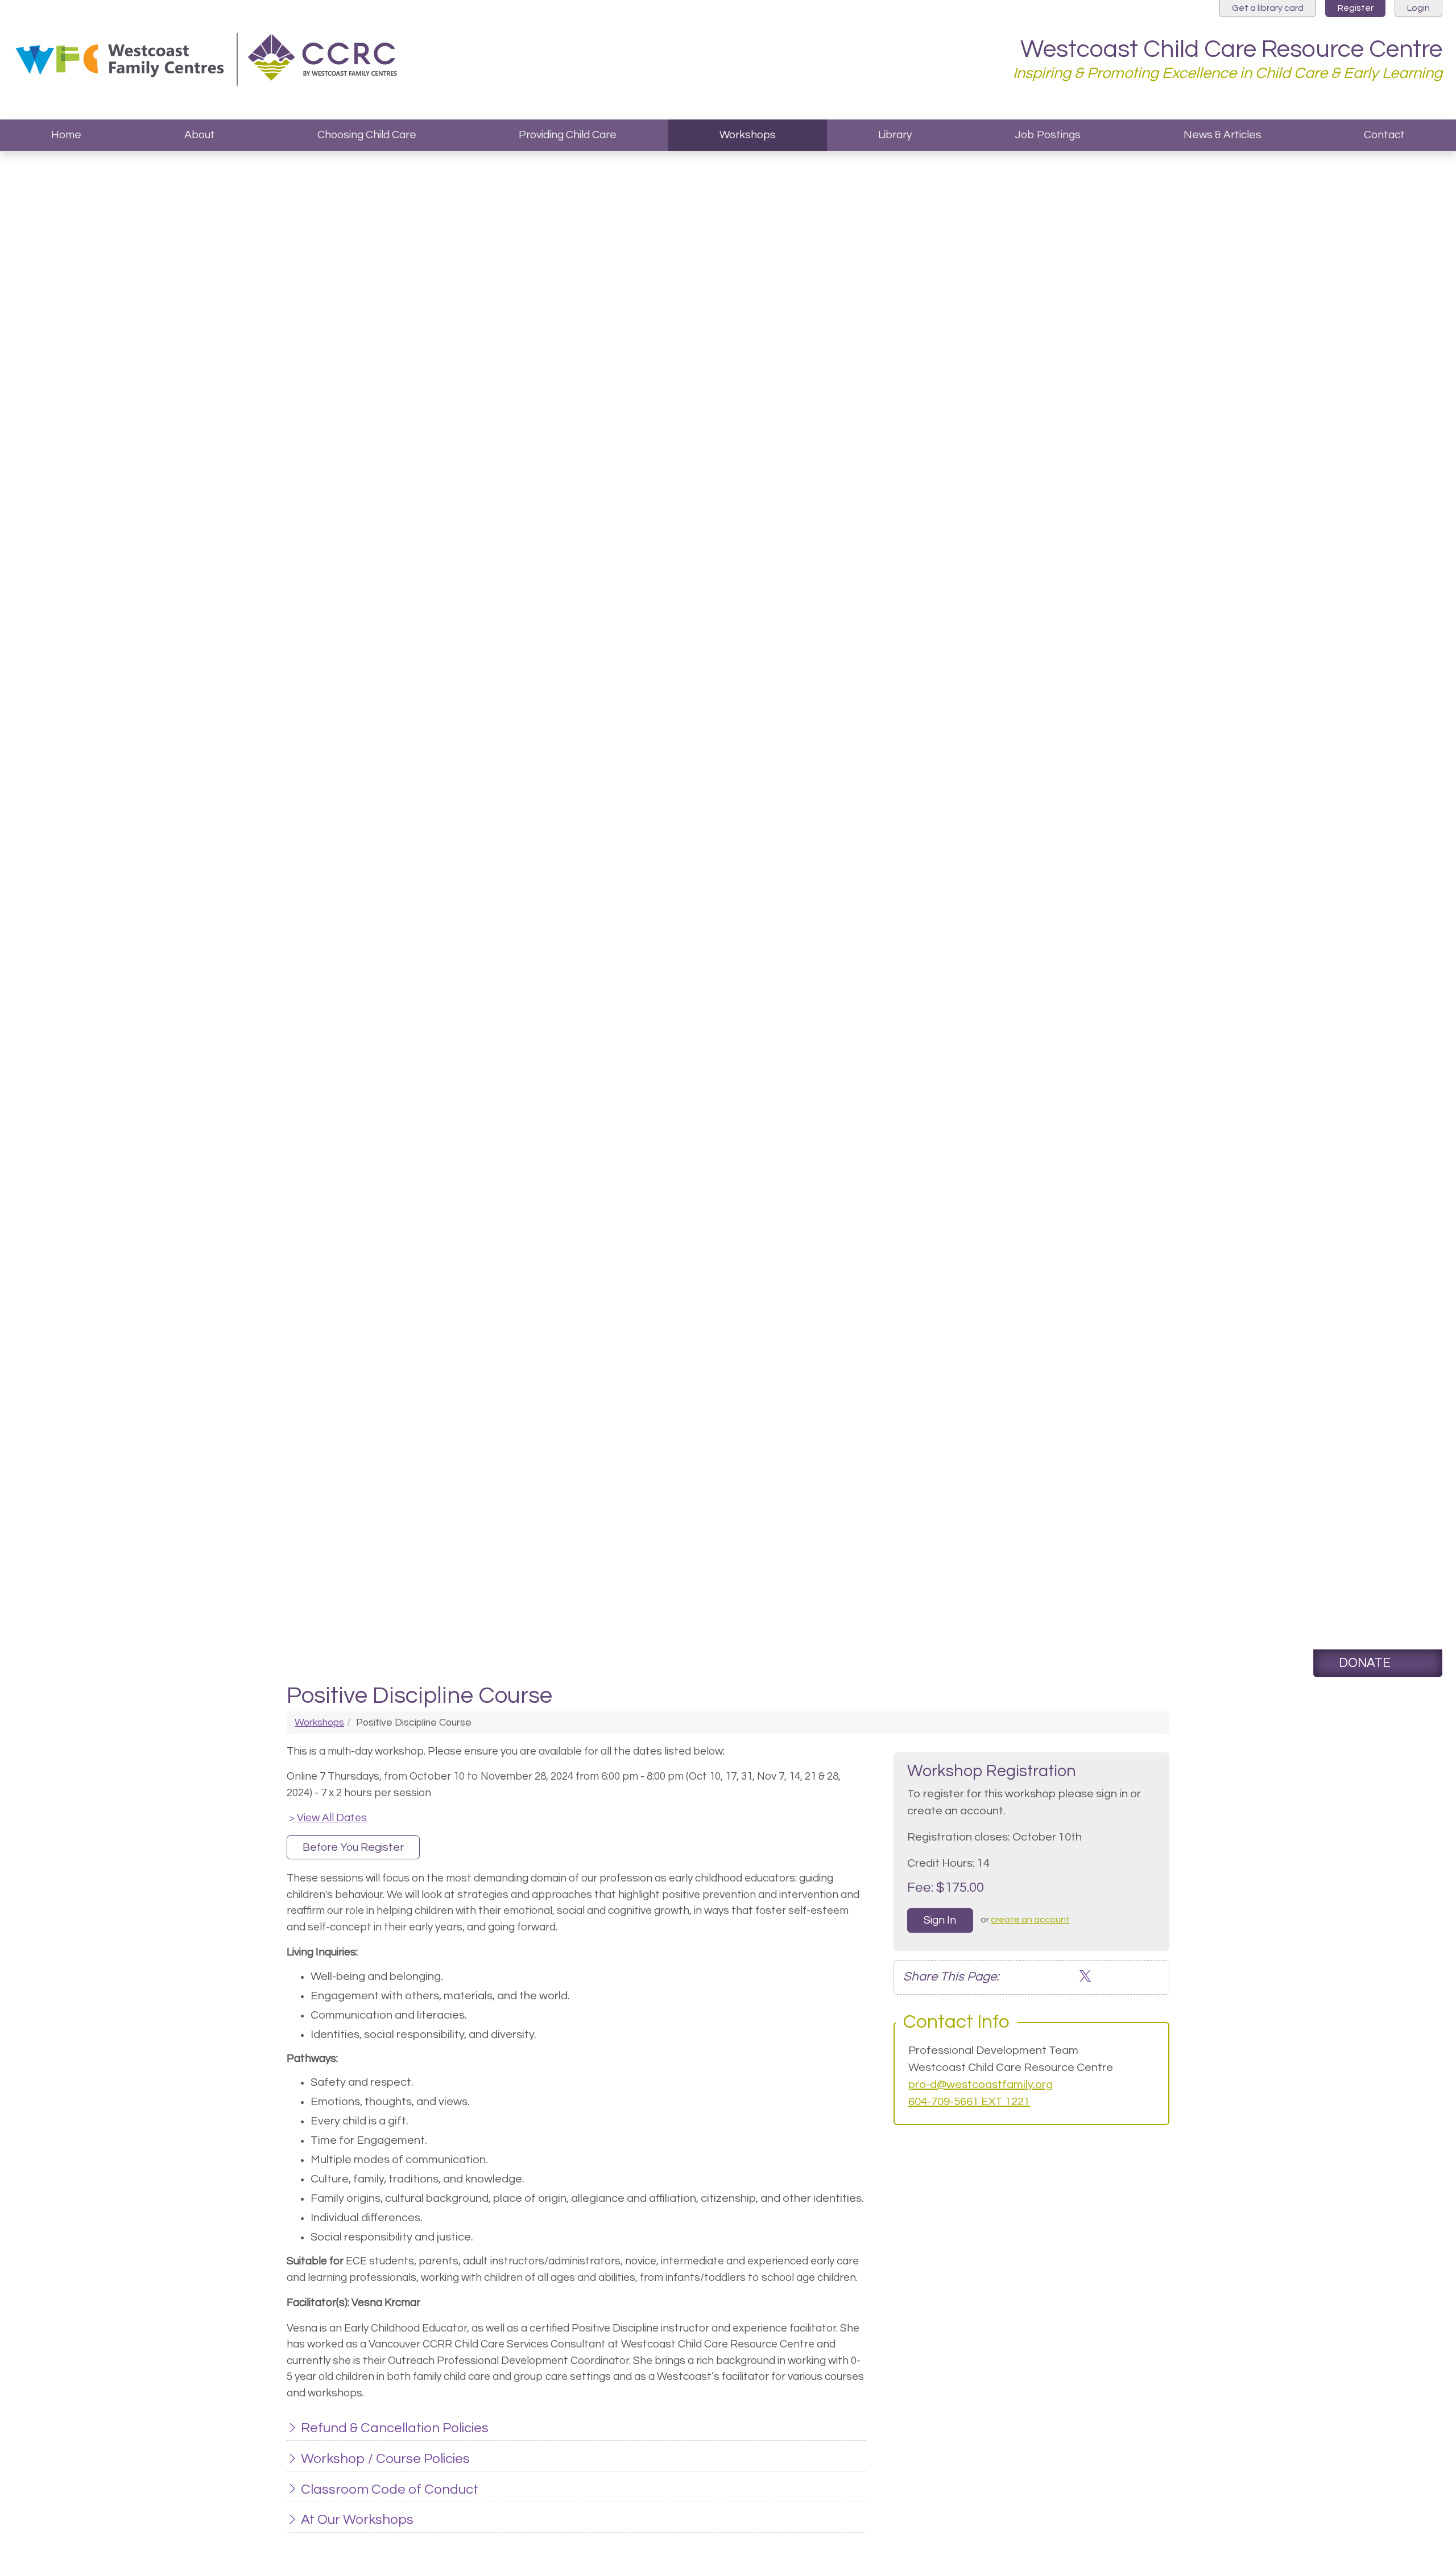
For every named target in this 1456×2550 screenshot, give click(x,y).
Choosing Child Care (367, 135)
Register (1356, 8)
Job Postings (1048, 135)
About (200, 135)
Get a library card (1268, 8)
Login (1418, 8)
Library (895, 135)
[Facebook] (1050, 1977)
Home (66, 135)
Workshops (748, 135)
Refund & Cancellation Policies (395, 2428)
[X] (1085, 1977)
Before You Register (353, 1847)
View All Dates (328, 1818)
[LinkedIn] (1067, 1977)
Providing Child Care (568, 135)
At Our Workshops (357, 2520)
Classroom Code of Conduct (390, 2489)
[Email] (1033, 1977)
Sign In (940, 1920)
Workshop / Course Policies (385, 2459)
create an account (1030, 1920)
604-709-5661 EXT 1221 (969, 2102)
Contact (1384, 135)
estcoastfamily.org (1004, 2085)
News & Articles (1223, 135)
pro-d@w (932, 2085)
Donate (1365, 1663)
